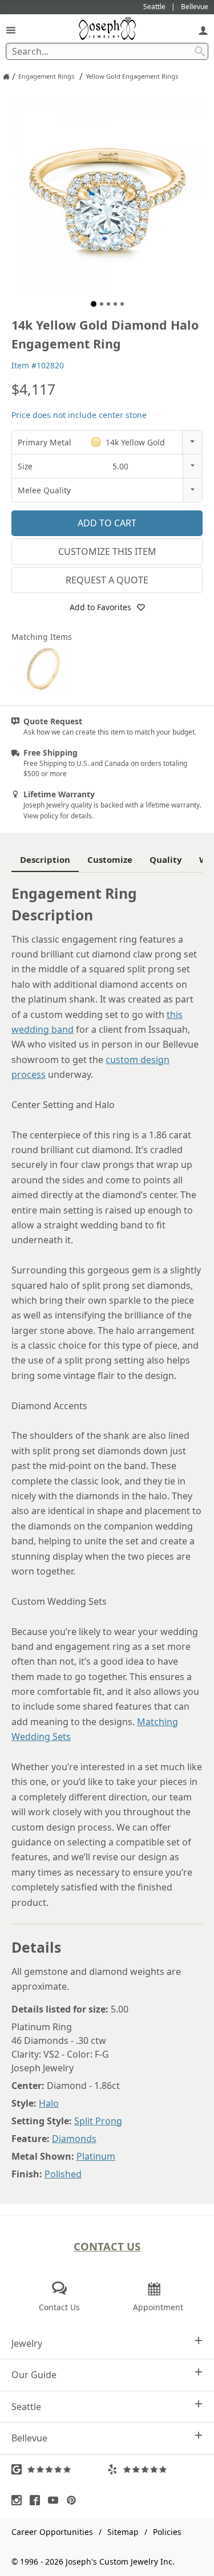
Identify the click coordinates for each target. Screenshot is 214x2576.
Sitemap (123, 2532)
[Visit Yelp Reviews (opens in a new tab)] (155, 2469)
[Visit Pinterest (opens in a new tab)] (74, 2500)
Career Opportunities (52, 2532)
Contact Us (107, 2246)
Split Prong (98, 2121)
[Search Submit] (200, 51)
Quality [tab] (166, 859)
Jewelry (27, 2343)
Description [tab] (45, 859)
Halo (49, 2103)
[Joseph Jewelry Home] (6, 76)
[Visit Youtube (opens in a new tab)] (56, 2500)
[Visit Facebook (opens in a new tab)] (38, 2500)
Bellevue (29, 2438)
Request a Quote (107, 580)
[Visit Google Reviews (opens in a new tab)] (59, 2469)
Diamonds (74, 2139)
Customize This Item (107, 551)
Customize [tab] (110, 859)
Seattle (26, 2407)
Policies (167, 2532)
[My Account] (203, 30)
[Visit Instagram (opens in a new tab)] (19, 2500)
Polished (63, 2174)
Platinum (96, 2156)
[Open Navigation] (11, 30)
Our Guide (34, 2375)
